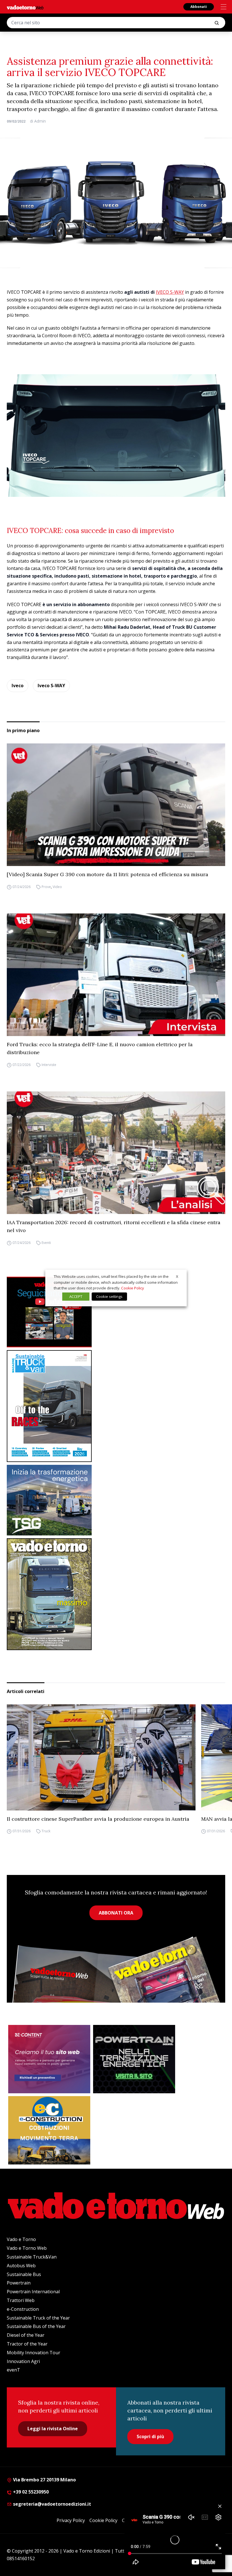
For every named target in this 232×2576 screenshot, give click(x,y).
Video (57, 887)
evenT (13, 2370)
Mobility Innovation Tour (34, 2353)
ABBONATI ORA (116, 1913)
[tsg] (116, 1500)
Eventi (46, 1243)
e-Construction (23, 2309)
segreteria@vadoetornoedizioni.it (51, 2504)
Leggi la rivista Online (53, 2429)
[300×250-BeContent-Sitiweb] (49, 2059)
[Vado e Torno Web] (25, 7)
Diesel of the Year (26, 2335)
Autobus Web (21, 2266)
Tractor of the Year (27, 2344)
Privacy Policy (71, 2520)
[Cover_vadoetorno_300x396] (116, 1594)
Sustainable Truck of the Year (38, 2318)
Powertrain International (33, 2292)
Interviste (49, 1065)
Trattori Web (21, 2300)
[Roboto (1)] (116, 1312)
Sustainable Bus (24, 2274)
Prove (46, 887)
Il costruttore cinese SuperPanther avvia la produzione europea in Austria (98, 1819)
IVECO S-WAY (170, 292)
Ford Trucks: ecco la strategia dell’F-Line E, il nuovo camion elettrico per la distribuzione (100, 1048)
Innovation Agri (23, 2361)
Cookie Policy (103, 2520)
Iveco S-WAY (51, 686)
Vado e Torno (21, 2239)
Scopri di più (150, 2436)
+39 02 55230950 (30, 2492)
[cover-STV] (116, 1406)
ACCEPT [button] (76, 1296)
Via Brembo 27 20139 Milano (44, 2480)
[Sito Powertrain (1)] (134, 2059)
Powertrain (19, 2283)
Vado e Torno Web (27, 2248)
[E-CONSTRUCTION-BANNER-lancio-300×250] (49, 2130)
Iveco (18, 686)
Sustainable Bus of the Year (36, 2326)
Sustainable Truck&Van (32, 2257)
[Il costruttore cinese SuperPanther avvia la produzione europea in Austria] (101, 1757)
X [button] (177, 1276)
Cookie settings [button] (109, 1296)
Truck (46, 1831)
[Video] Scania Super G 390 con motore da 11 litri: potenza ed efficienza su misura (108, 874)
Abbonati (199, 7)
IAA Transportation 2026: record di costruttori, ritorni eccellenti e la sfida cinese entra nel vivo (114, 1226)
